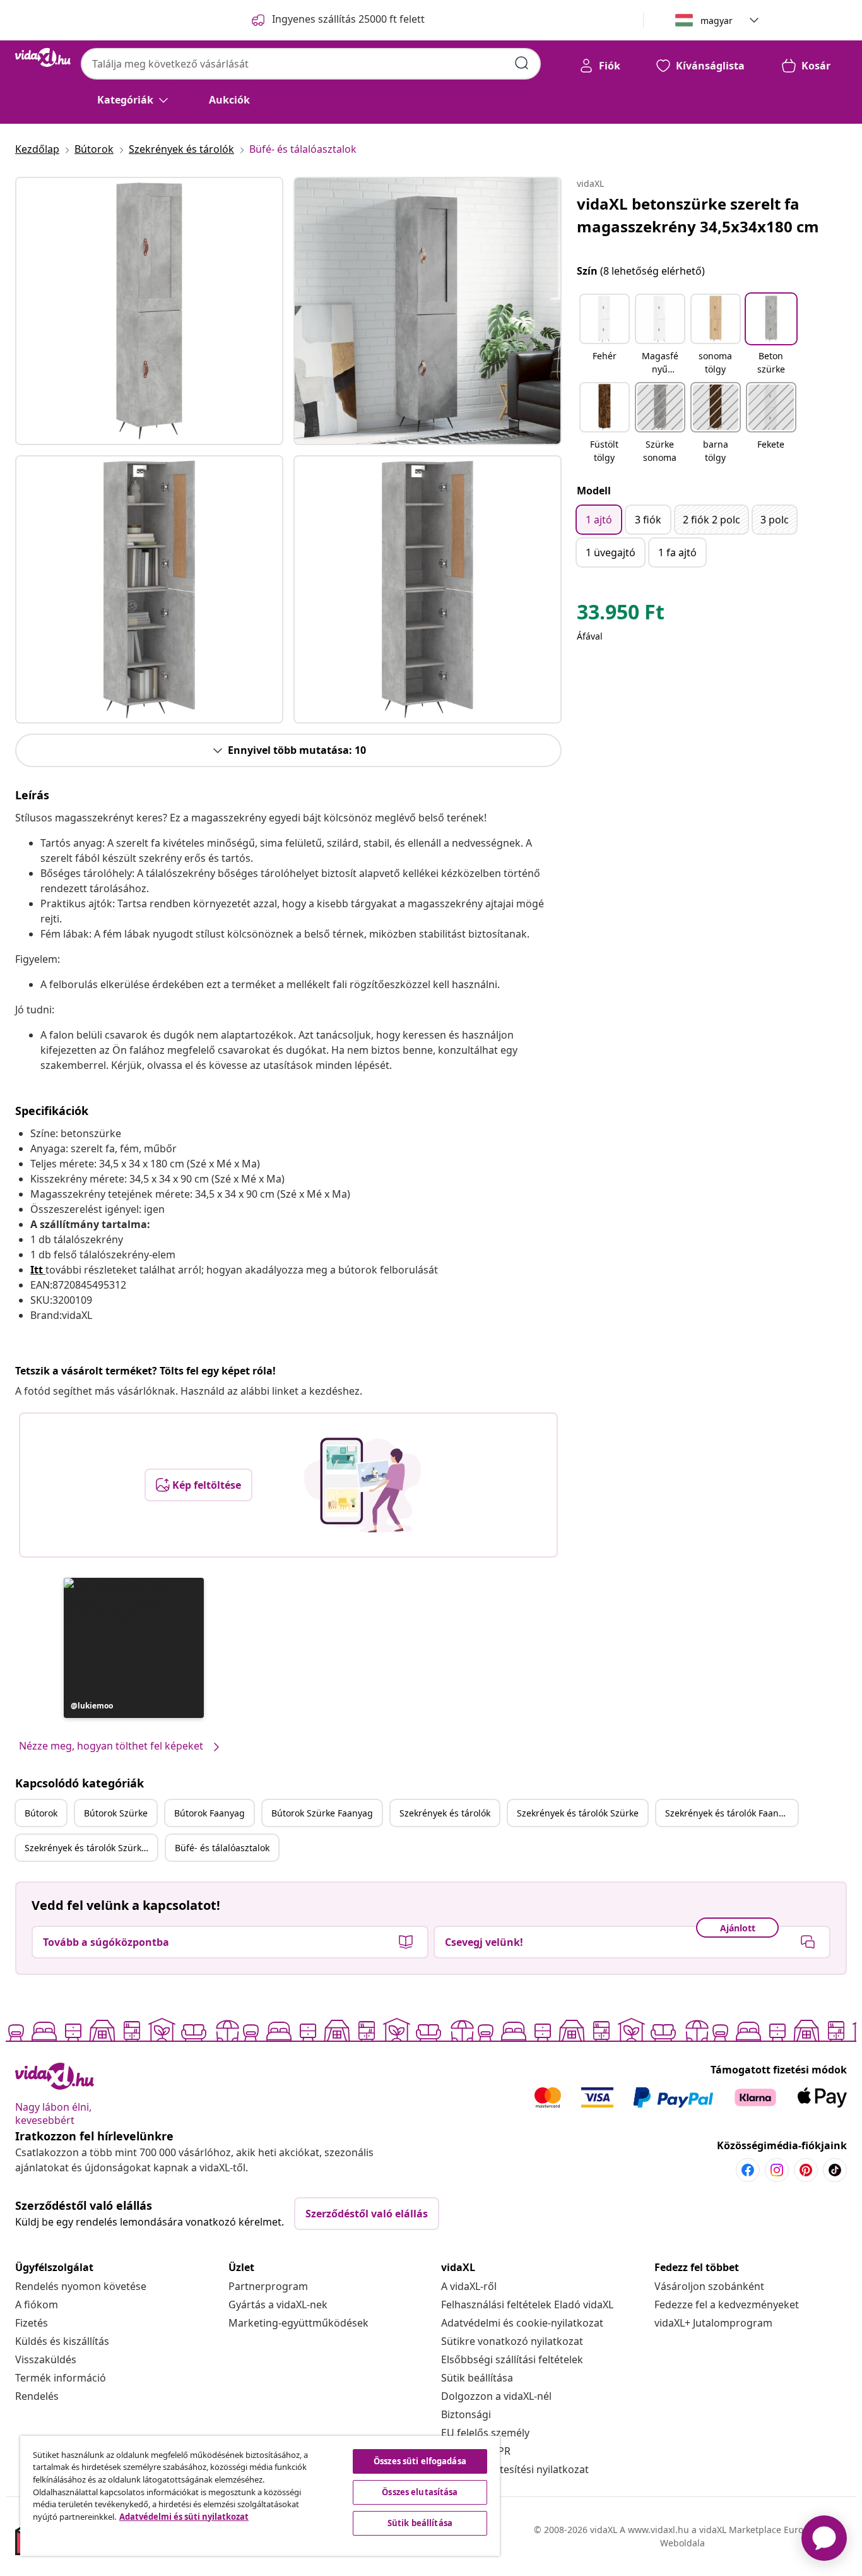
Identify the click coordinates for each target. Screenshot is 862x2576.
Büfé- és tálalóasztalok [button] (222, 1848)
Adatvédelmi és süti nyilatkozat (184, 2517)
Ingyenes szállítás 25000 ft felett (348, 19)
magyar (717, 21)
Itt (37, 1270)
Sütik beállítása (477, 2378)
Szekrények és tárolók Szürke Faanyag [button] (91, 1848)
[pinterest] (806, 2170)
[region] (260, 2496)
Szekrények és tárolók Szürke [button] (578, 1813)
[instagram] (777, 2170)
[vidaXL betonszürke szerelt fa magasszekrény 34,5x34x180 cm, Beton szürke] (149, 311)
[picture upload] (363, 1485)
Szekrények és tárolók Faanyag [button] (729, 1813)
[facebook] (748, 2170)
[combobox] (311, 64)
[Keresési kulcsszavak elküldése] (522, 63)
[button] (134, 1648)
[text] (621, 615)
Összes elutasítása (420, 2492)
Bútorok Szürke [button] (116, 1813)
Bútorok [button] (41, 1813)
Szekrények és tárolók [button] (445, 1813)
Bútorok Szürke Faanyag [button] (322, 1813)
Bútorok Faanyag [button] (210, 1813)
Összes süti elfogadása (420, 2461)
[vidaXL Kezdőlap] (43, 57)
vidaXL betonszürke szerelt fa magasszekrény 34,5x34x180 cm (698, 215)
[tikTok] (835, 2170)
